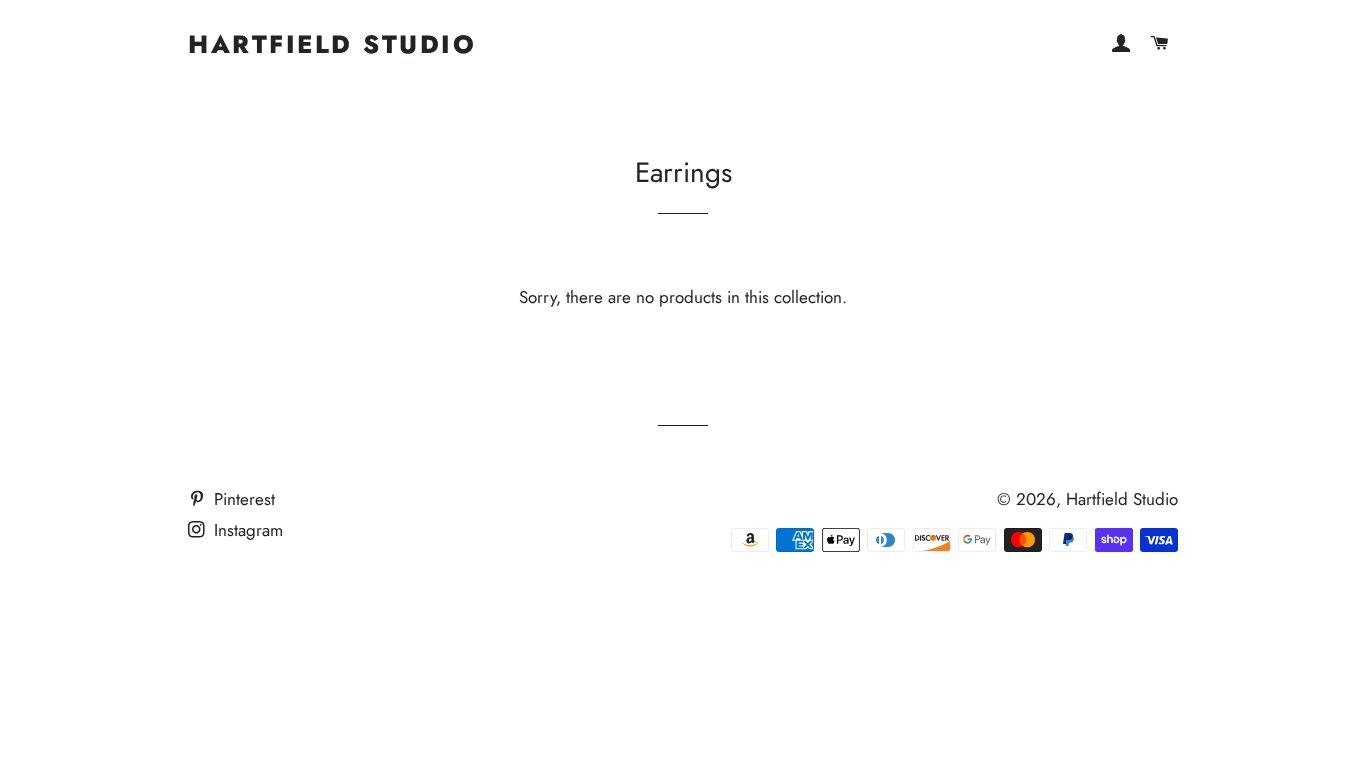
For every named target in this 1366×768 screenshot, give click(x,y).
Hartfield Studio (332, 44)
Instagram (246, 530)
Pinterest (242, 499)
